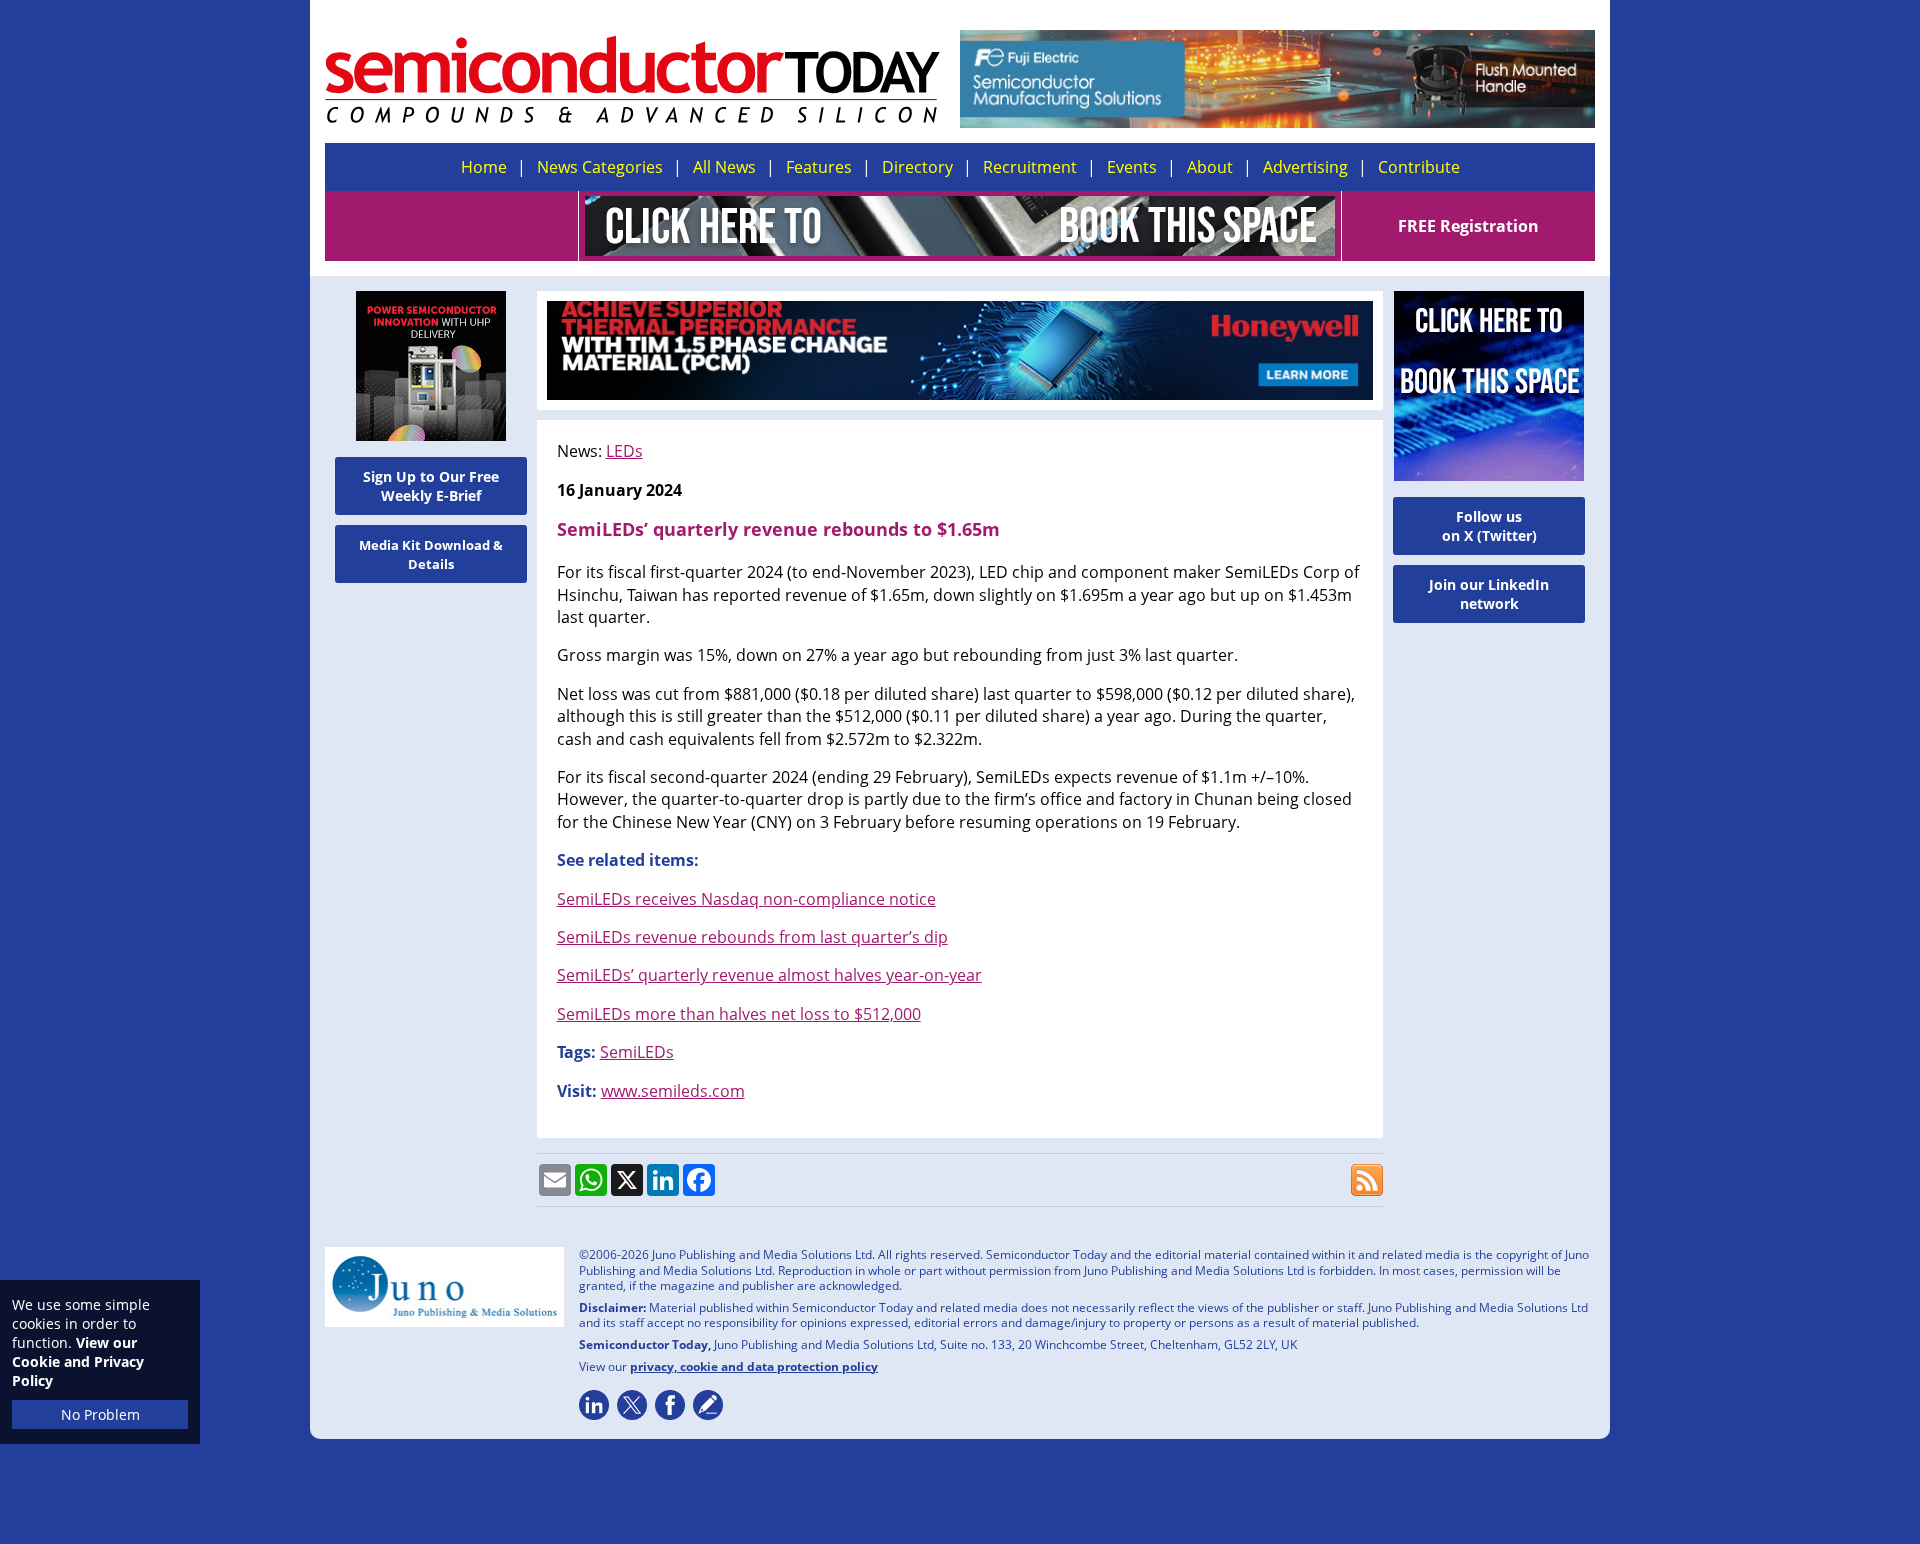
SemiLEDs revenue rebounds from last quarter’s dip (752, 937)
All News (724, 167)
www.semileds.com (673, 1091)
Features (819, 167)
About (1210, 167)
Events (1132, 167)
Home (484, 167)
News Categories (600, 167)
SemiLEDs (637, 1052)
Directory (917, 167)
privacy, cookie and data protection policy (754, 1366)
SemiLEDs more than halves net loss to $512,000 (739, 1014)
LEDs (624, 451)
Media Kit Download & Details (431, 554)
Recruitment (1030, 167)
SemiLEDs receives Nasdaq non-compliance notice (746, 899)
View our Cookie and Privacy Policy (78, 1361)
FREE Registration (1468, 226)
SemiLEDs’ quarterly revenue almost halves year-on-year (769, 975)
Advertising (1305, 167)
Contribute (1419, 167)
